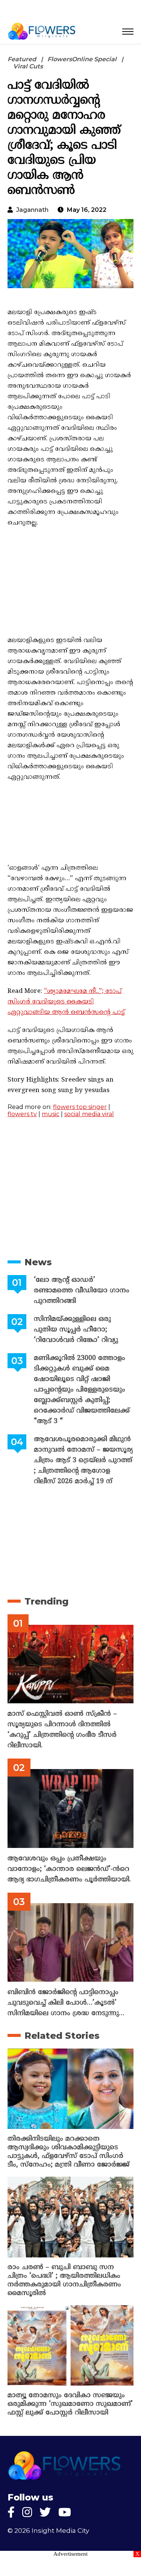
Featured (22, 59)
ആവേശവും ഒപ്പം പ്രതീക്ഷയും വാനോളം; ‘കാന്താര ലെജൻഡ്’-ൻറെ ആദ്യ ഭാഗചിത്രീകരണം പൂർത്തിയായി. (69, 1869)
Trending (46, 1601)
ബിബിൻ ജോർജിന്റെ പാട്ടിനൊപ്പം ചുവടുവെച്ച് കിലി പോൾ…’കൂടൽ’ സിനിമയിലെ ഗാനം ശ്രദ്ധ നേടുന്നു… (66, 2003)
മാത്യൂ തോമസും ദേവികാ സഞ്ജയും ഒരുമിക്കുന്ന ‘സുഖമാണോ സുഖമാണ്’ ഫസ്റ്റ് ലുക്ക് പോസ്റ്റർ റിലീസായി (70, 2404)
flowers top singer (80, 1107)
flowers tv (22, 1114)
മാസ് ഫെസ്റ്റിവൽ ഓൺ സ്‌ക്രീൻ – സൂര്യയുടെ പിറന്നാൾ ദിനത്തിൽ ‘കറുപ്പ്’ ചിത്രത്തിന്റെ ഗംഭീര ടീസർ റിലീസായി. (62, 1730)
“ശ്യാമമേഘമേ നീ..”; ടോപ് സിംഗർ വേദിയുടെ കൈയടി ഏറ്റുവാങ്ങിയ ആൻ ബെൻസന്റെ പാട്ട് (66, 1002)
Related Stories (62, 2036)
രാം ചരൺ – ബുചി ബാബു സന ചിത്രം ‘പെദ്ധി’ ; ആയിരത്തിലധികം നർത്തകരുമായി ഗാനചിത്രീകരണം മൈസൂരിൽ (64, 2280)
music (51, 1114)
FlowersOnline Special (82, 59)
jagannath (32, 210)
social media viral (89, 1114)
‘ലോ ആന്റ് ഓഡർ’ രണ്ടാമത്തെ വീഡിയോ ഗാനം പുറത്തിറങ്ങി (82, 1291)
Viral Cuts (28, 66)
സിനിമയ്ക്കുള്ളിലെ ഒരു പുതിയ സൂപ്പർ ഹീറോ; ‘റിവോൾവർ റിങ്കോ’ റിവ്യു (76, 1330)
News (38, 1262)
